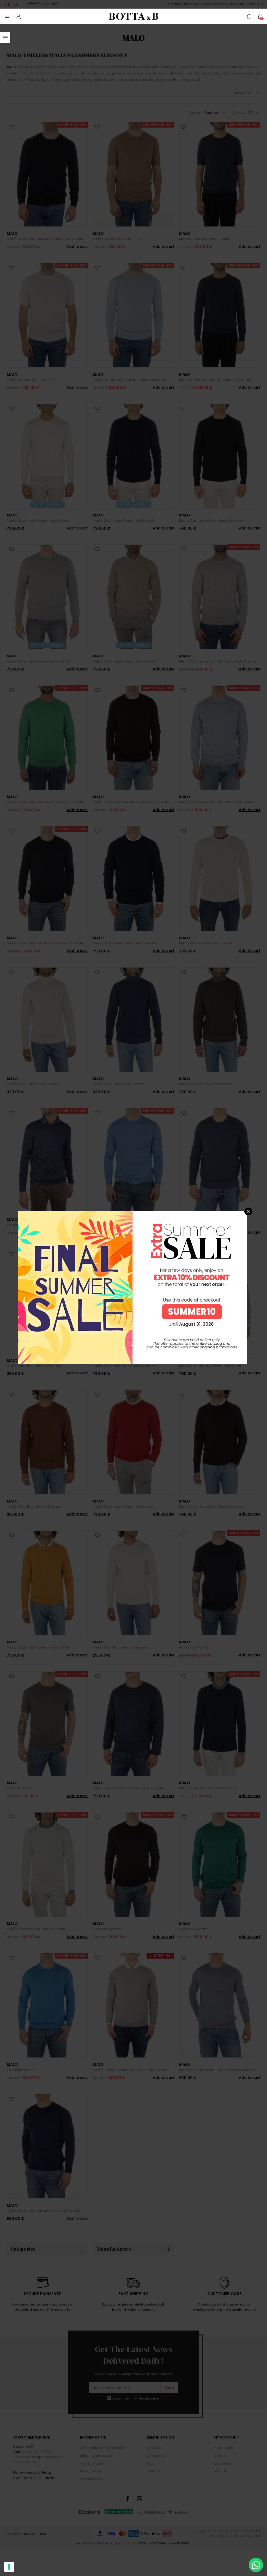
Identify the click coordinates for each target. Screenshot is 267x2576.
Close (248, 1211)
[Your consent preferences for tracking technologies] (9, 2567)
